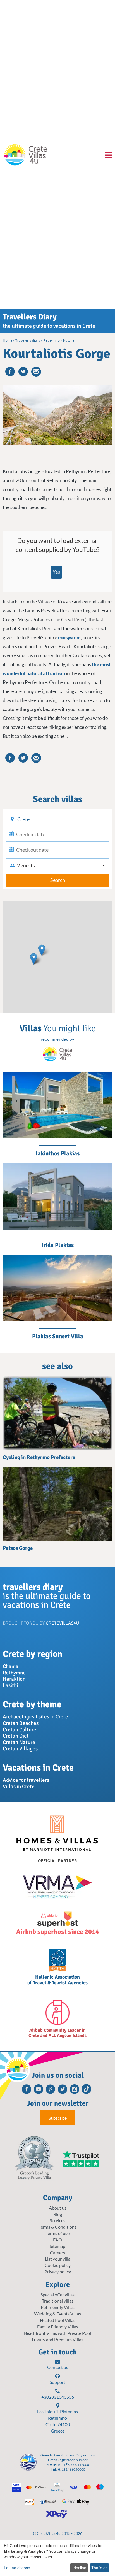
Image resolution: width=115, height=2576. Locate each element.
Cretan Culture (20, 1730)
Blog (58, 2214)
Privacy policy (58, 2272)
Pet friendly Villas (58, 2307)
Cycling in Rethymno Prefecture (39, 1457)
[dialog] (57, 2558)
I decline (79, 2568)
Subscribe (57, 2118)
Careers (57, 2253)
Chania (11, 1666)
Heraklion (14, 1679)
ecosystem (69, 637)
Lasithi (10, 1685)
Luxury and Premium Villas (57, 2339)
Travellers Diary (30, 317)
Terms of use (58, 2233)
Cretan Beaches (21, 1723)
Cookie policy (58, 2265)
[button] (34, 959)
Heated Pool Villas (58, 2320)
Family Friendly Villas (58, 2327)
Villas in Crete (19, 1787)
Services (57, 2220)
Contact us (58, 2367)
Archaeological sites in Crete (35, 1717)
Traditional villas (58, 2301)
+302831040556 (58, 2397)
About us (58, 2208)
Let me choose (17, 2568)
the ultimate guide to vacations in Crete (49, 326)
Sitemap (57, 2246)
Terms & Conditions (58, 2227)
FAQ (57, 2240)
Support (57, 2382)
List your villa (58, 2259)
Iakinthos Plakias (58, 1153)
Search (58, 880)
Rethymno (14, 1673)
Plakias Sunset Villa (58, 1336)
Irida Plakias (58, 1245)
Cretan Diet (16, 1736)
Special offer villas (57, 2295)
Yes (56, 572)
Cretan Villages (20, 1749)
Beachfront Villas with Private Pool (57, 2333)
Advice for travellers (26, 1780)
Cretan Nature (19, 1742)
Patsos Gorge (18, 1548)
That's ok (99, 2568)
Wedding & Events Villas (57, 2314)
